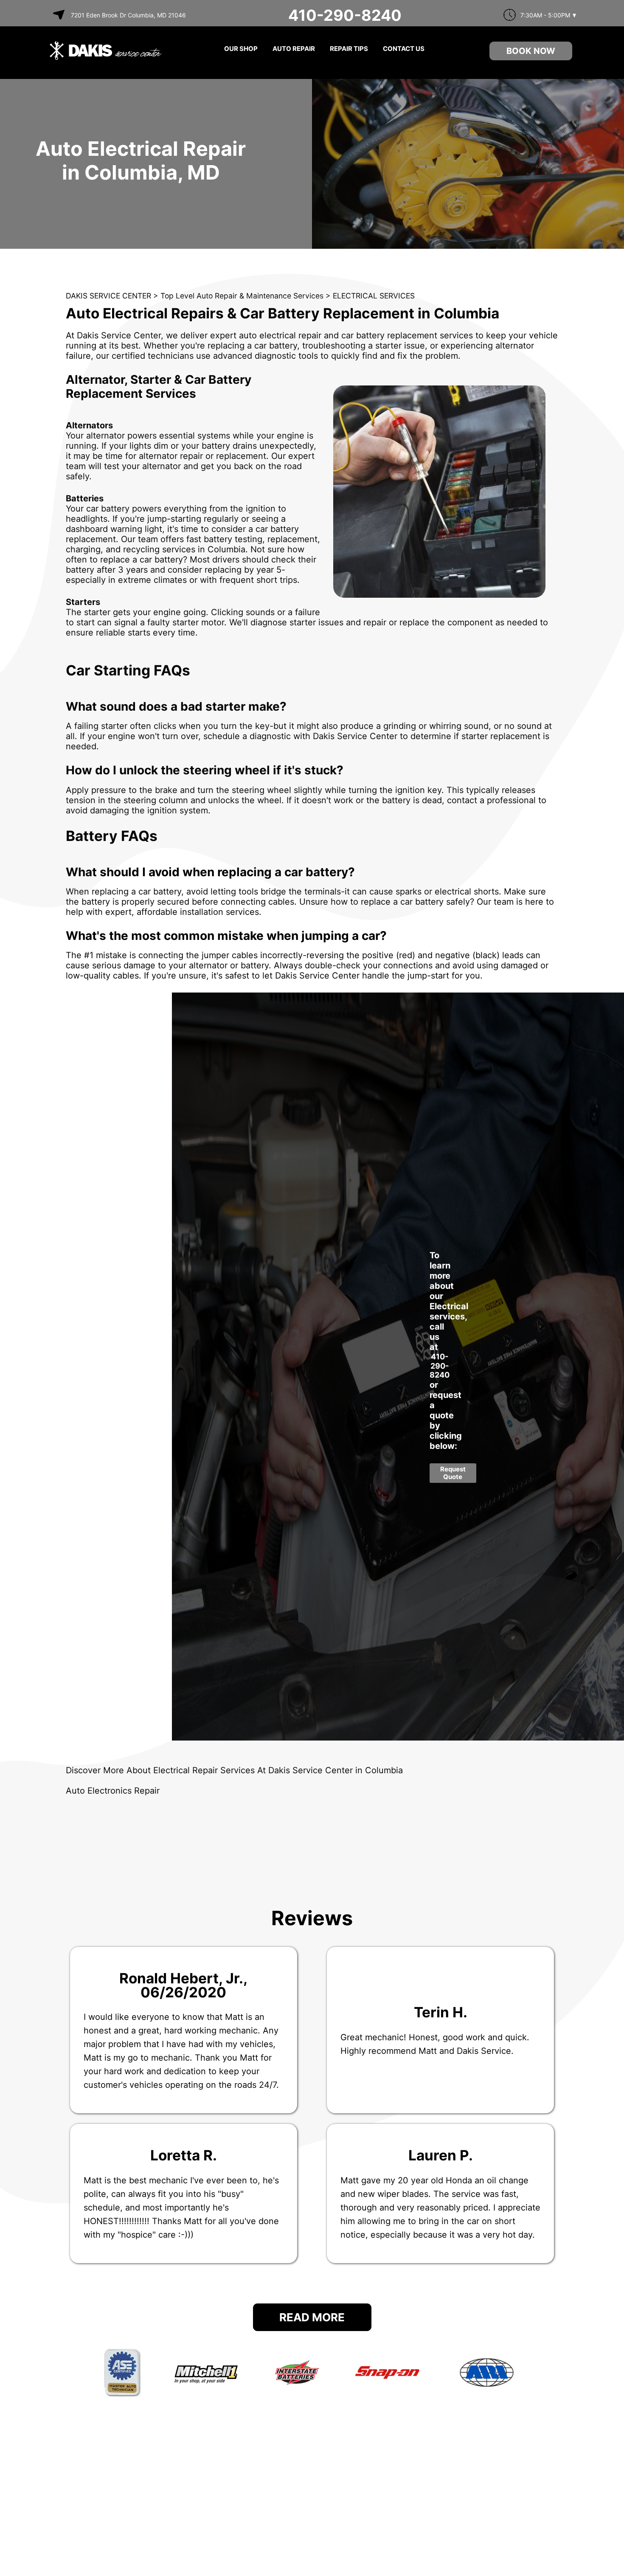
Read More (312, 2317)
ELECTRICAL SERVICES (374, 296)
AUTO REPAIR (294, 49)
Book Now (531, 51)
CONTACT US (404, 49)
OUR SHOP (241, 49)
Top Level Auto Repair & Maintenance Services (242, 296)
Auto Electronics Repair (113, 1791)
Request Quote (453, 1473)
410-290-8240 (345, 15)
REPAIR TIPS (349, 49)
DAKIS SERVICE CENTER (108, 296)
